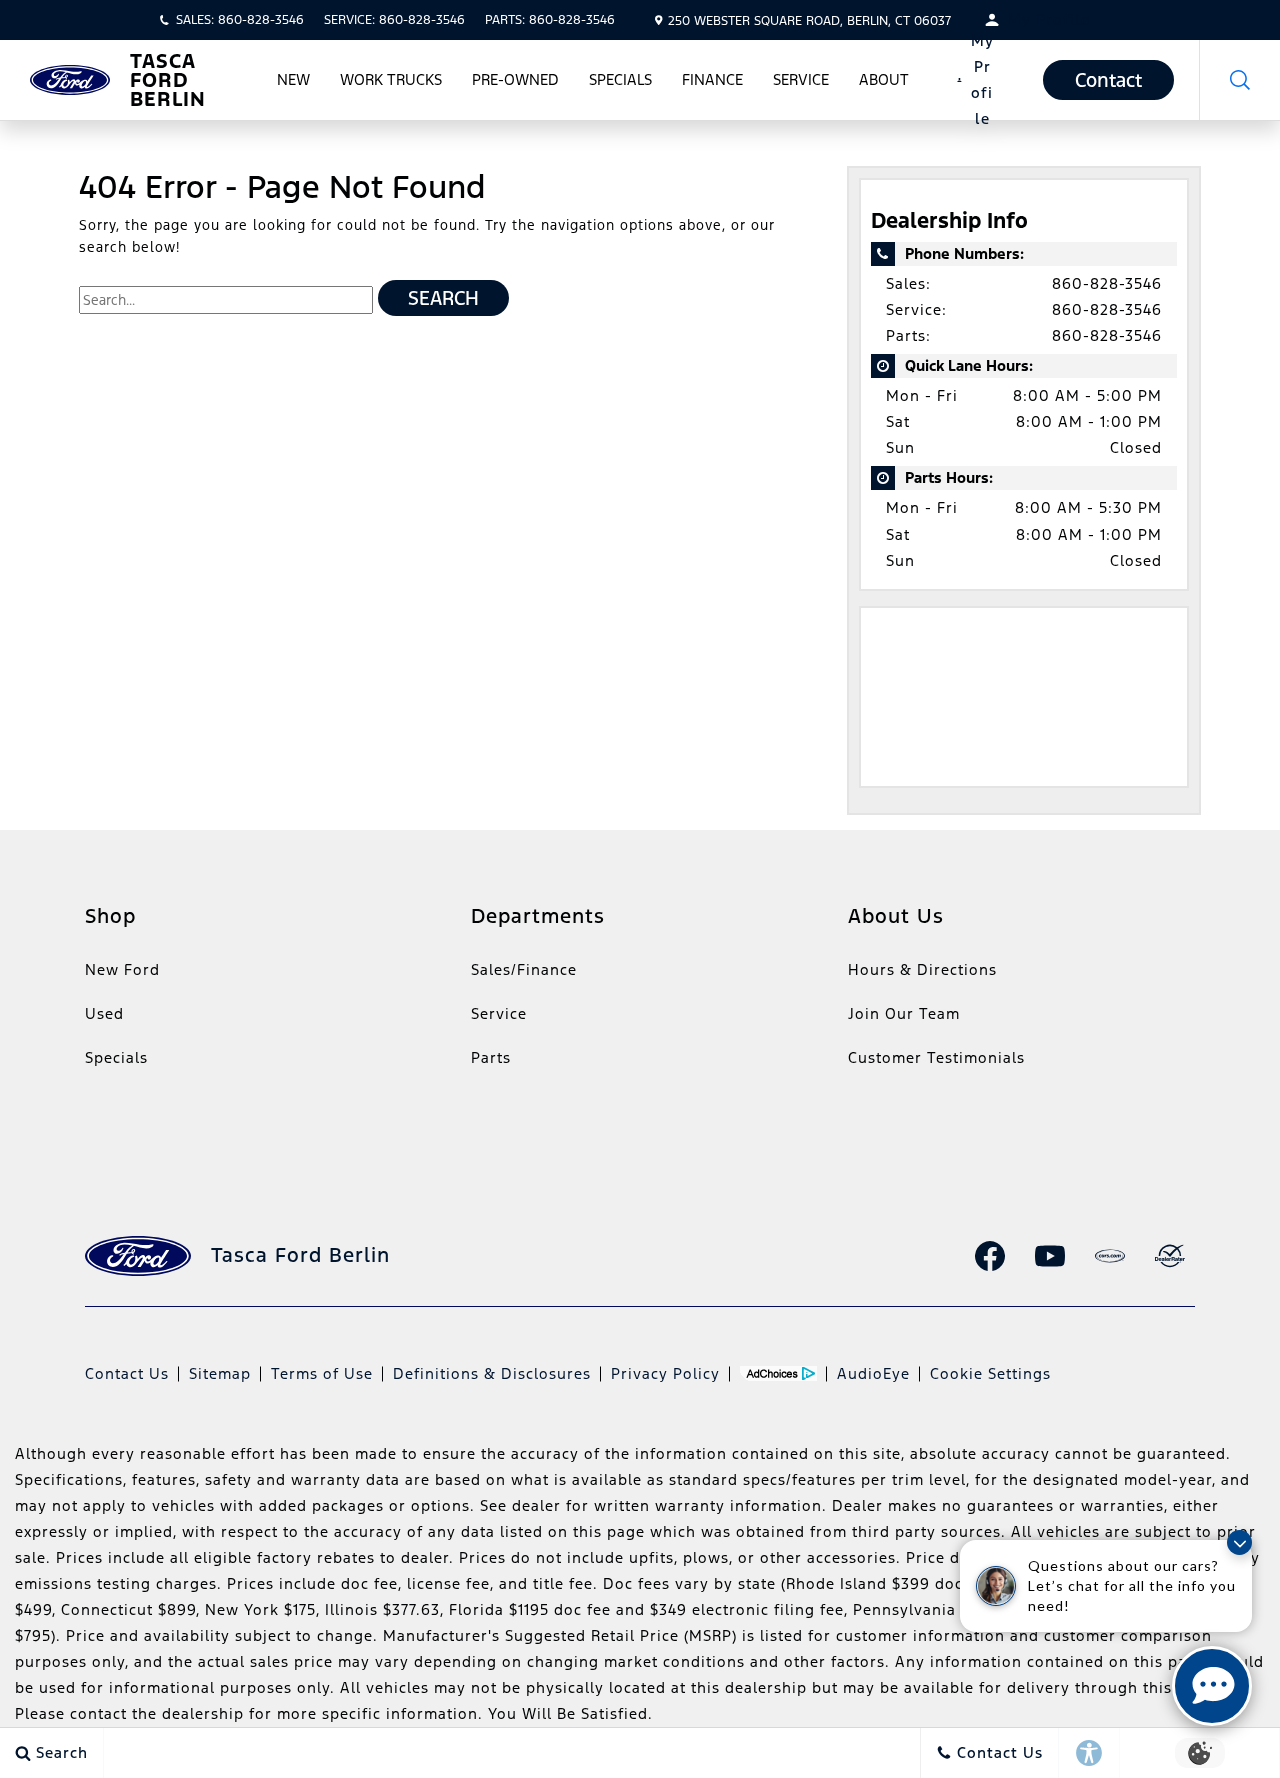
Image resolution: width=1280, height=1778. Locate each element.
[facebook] (990, 1256)
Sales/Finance (524, 969)
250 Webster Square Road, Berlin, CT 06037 (809, 21)
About (884, 79)
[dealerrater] (1170, 1256)
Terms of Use (322, 1373)
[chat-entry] (1212, 1686)
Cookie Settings (990, 1373)
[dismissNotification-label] (1239, 1542)
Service (801, 79)
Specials (620, 79)
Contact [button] (1108, 80)
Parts (491, 1057)
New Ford (122, 969)
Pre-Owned (515, 79)
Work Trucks (391, 79)
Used (104, 1013)
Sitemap (220, 1373)
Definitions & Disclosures (492, 1373)
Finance (712, 79)
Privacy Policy (665, 1373)
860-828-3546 (1107, 283)
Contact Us (127, 1373)
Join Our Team (904, 1013)
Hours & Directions (922, 969)
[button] (1240, 80)
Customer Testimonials (936, 1057)
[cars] (1110, 1256)
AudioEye (873, 1373)
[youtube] (1050, 1256)
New (293, 79)
